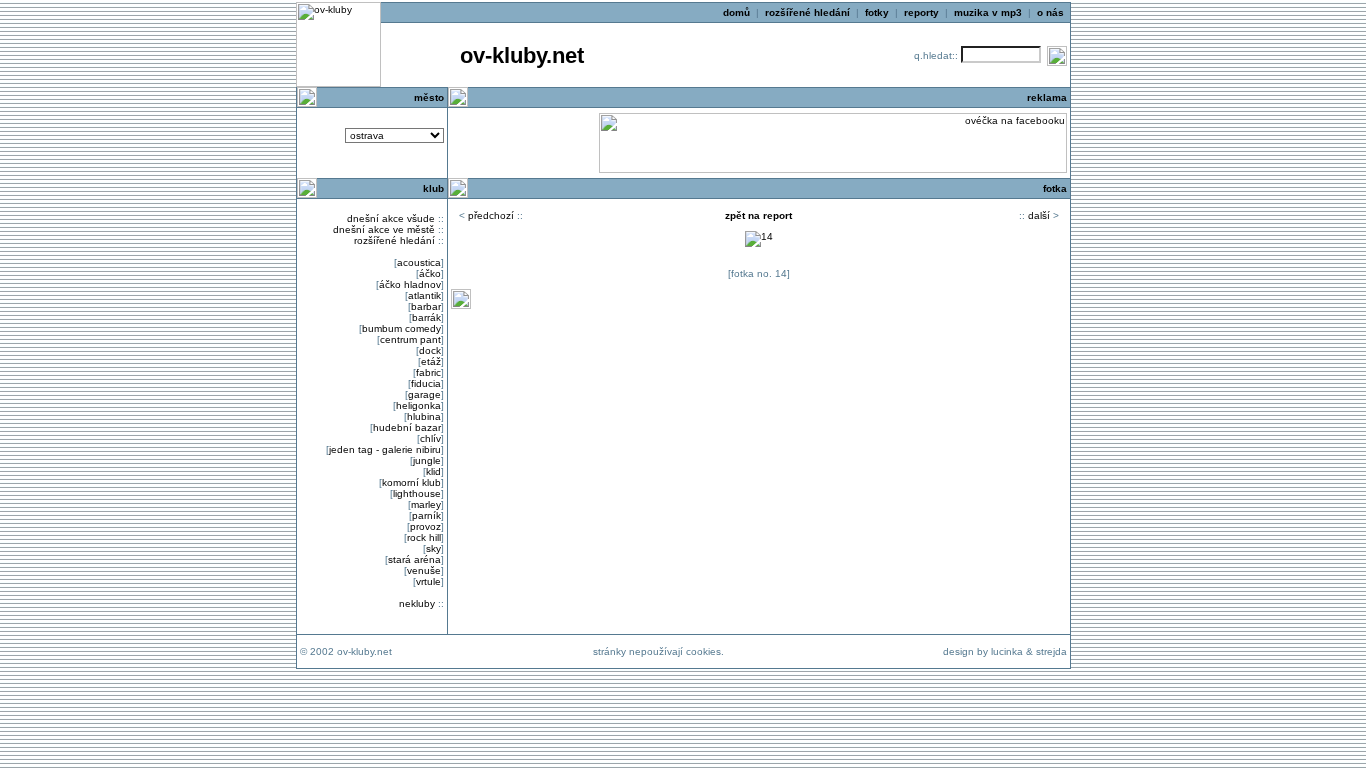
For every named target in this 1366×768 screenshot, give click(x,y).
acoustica (419, 262)
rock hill (424, 537)
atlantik (424, 295)
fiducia (426, 383)
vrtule (428, 581)
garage (424, 394)
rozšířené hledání (394, 240)
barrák (426, 317)
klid (433, 471)
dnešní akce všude (391, 218)
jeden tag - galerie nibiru (385, 449)
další (1039, 215)
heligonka (418, 405)
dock (430, 350)
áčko (430, 273)
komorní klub (411, 482)
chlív (430, 438)
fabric (428, 372)
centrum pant (410, 339)
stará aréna (414, 559)
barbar (426, 306)
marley (426, 504)
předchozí (491, 215)
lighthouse (417, 493)
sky (433, 548)
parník (426, 515)
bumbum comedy (401, 328)
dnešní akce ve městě (384, 229)
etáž (431, 361)
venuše (424, 570)
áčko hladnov (410, 284)
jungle (427, 460)
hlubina (424, 416)
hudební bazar (407, 427)
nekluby (417, 603)
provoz (425, 526)
